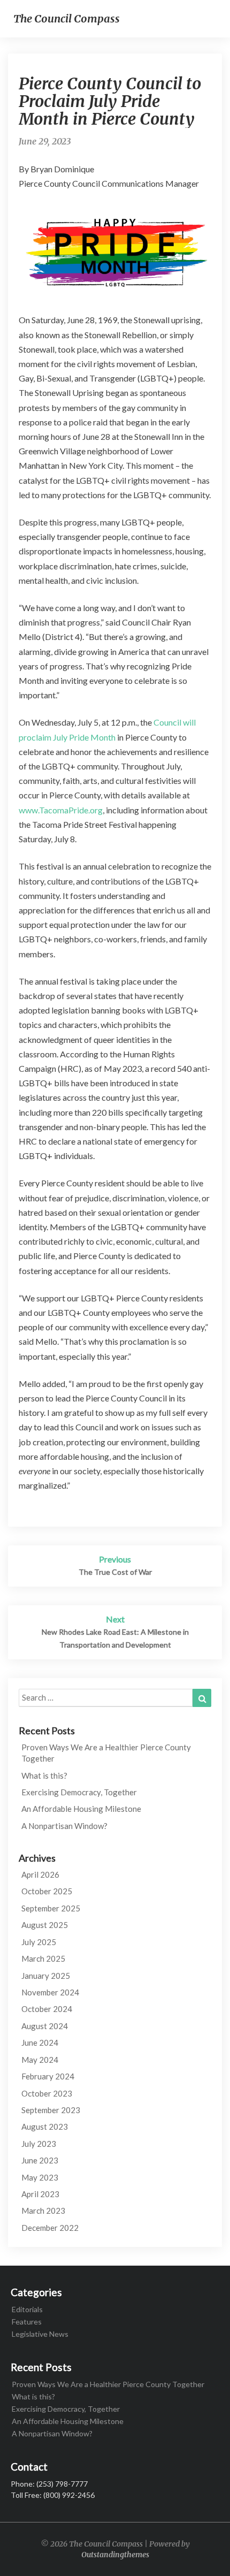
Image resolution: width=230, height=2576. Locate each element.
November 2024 (50, 1992)
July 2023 (39, 2144)
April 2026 (40, 1874)
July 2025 (39, 1942)
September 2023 (51, 2110)
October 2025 (47, 1891)
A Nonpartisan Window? (64, 1826)
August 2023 (45, 2127)
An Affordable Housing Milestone (81, 1809)
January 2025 (46, 1976)
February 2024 (48, 2076)
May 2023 (40, 2177)
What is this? (44, 1775)
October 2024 (47, 2009)
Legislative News (40, 2334)
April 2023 (40, 2194)
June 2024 (40, 2042)
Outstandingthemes (115, 2555)
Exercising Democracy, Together (79, 1792)
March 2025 (43, 1958)
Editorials (27, 2309)
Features (27, 2322)
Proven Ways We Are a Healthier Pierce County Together (106, 1753)
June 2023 (40, 2160)
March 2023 (43, 2211)
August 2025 (45, 1925)
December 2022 (50, 2228)
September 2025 (51, 1908)
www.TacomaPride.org (61, 810)
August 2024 (45, 2026)
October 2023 (47, 2093)
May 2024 (40, 2060)
